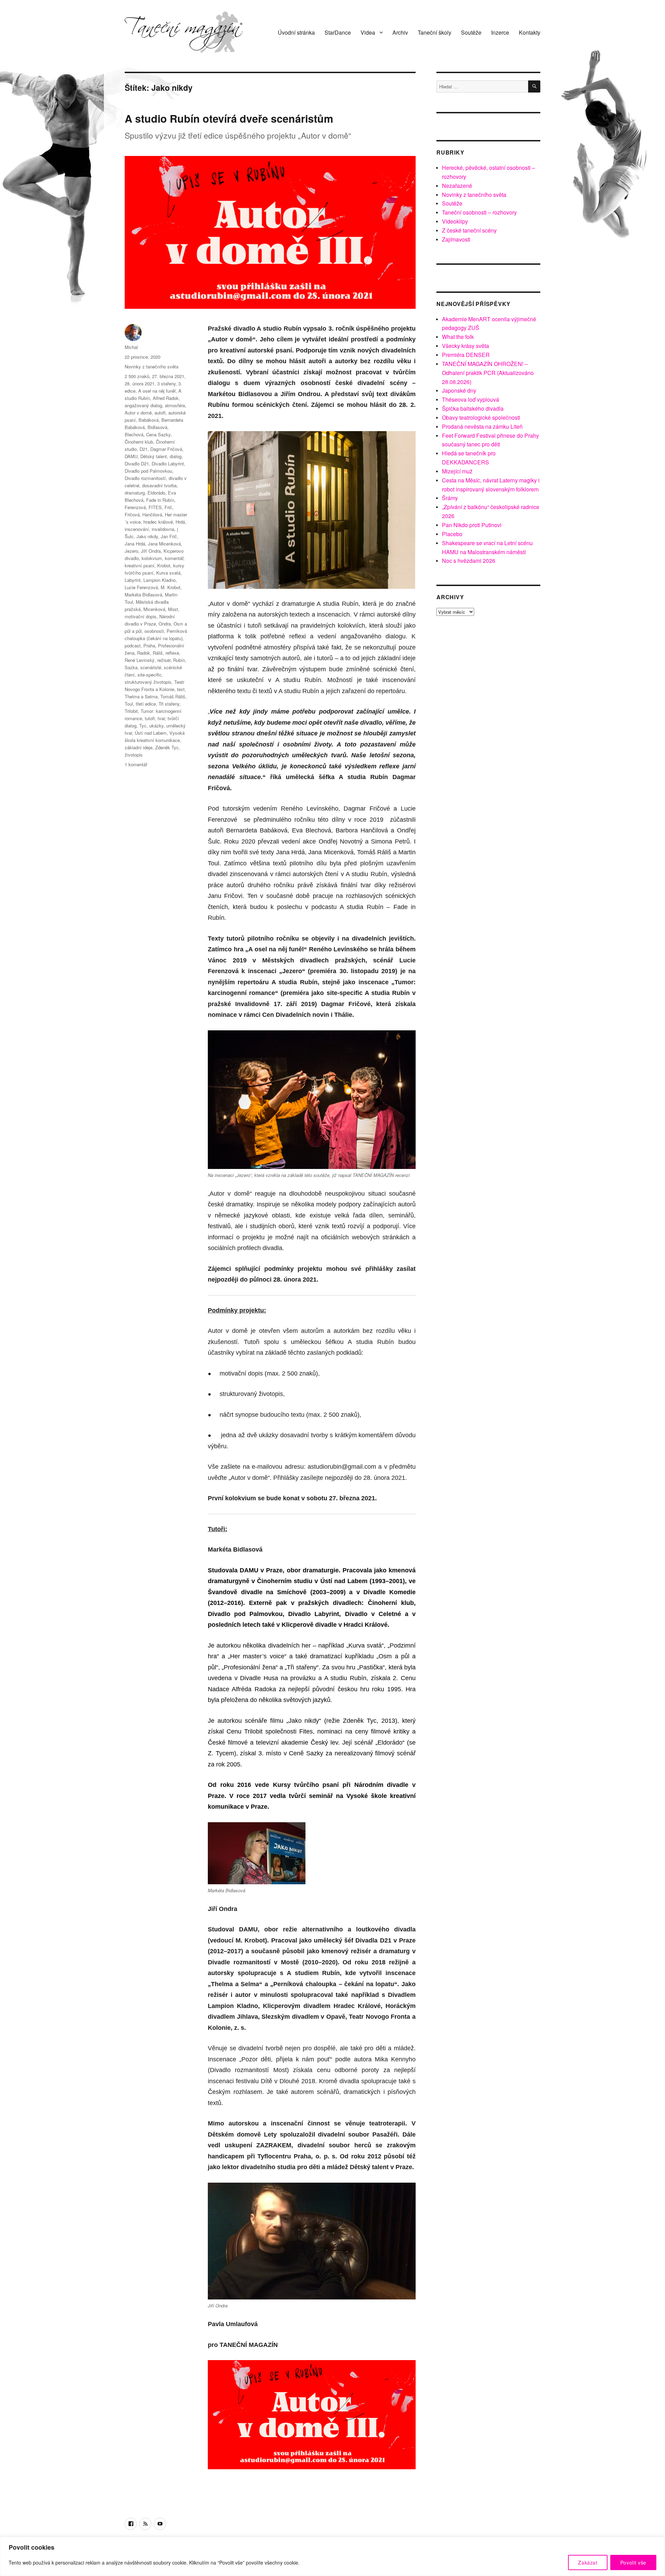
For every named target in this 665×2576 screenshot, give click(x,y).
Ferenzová (135, 507)
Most (173, 609)
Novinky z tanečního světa (152, 366)
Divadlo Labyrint (168, 464)
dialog (176, 456)
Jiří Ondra (151, 551)
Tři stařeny (169, 704)
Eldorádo (156, 493)
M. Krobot (171, 587)
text (181, 689)
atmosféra (175, 405)
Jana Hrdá (135, 544)
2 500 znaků (137, 376)
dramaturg (135, 493)
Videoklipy (455, 221)
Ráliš (158, 653)
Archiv (400, 32)
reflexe (172, 653)
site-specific (150, 675)
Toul (129, 704)
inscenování (137, 529)
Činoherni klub (139, 442)
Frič (168, 507)
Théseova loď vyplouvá (471, 399)
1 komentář (136, 764)
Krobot (164, 565)
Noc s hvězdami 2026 (469, 561)
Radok (144, 653)
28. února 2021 (140, 383)
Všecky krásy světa (465, 346)
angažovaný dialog (143, 405)
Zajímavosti (456, 239)
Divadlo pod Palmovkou (148, 471)
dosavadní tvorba (159, 485)
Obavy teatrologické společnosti (481, 417)
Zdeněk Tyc (167, 747)
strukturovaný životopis (148, 682)
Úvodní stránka (296, 32)
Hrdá (180, 522)
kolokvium (152, 558)
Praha (149, 645)
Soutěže (471, 32)
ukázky (156, 726)
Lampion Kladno (159, 580)
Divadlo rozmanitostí (145, 478)
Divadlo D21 (137, 464)
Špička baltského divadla (473, 408)
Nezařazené (457, 186)
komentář (174, 558)
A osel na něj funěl (157, 391)
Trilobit (131, 711)
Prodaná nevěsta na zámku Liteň (482, 426)
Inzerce (500, 32)
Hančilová (152, 514)
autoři (160, 413)
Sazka (131, 667)
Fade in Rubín (160, 500)
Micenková (154, 609)
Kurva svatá (168, 573)
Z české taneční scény (469, 230)
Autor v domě (138, 413)
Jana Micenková (164, 544)
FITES (155, 507)
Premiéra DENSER (466, 355)
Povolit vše (633, 2562)
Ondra (165, 624)
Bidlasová (157, 427)
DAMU (131, 456)
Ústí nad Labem (151, 733)
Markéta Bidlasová (143, 595)
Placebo (452, 534)
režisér (164, 660)
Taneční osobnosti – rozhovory (479, 212)
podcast (133, 645)
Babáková (149, 420)
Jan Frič (169, 536)
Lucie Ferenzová (141, 587)
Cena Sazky (158, 434)
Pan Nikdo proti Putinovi (472, 525)
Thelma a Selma (141, 696)
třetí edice (146, 704)
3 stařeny (166, 383)
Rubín (179, 660)
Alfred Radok (166, 398)
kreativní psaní (140, 565)
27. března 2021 (168, 376)
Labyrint (133, 580)
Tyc (143, 726)
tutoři (150, 718)
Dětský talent (154, 456)
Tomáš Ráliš (173, 696)
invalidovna (163, 529)
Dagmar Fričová (166, 449)
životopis (134, 755)
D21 (144, 449)
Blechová (134, 434)
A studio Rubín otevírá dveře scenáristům (229, 118)
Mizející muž (457, 471)
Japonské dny (459, 390)
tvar (161, 718)
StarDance (338, 32)
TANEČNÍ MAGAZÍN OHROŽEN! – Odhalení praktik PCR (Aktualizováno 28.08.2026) (488, 373)
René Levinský (140, 660)
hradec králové (158, 522)
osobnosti (154, 631)
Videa (368, 32)
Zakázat (588, 2562)
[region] (332, 2556)
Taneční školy (435, 32)
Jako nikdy (147, 536)
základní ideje (139, 747)
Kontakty (530, 32)
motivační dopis (141, 616)
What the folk (458, 337)
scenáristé (151, 667)
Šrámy (450, 498)
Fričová (132, 514)
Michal (131, 347)
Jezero (131, 551)
